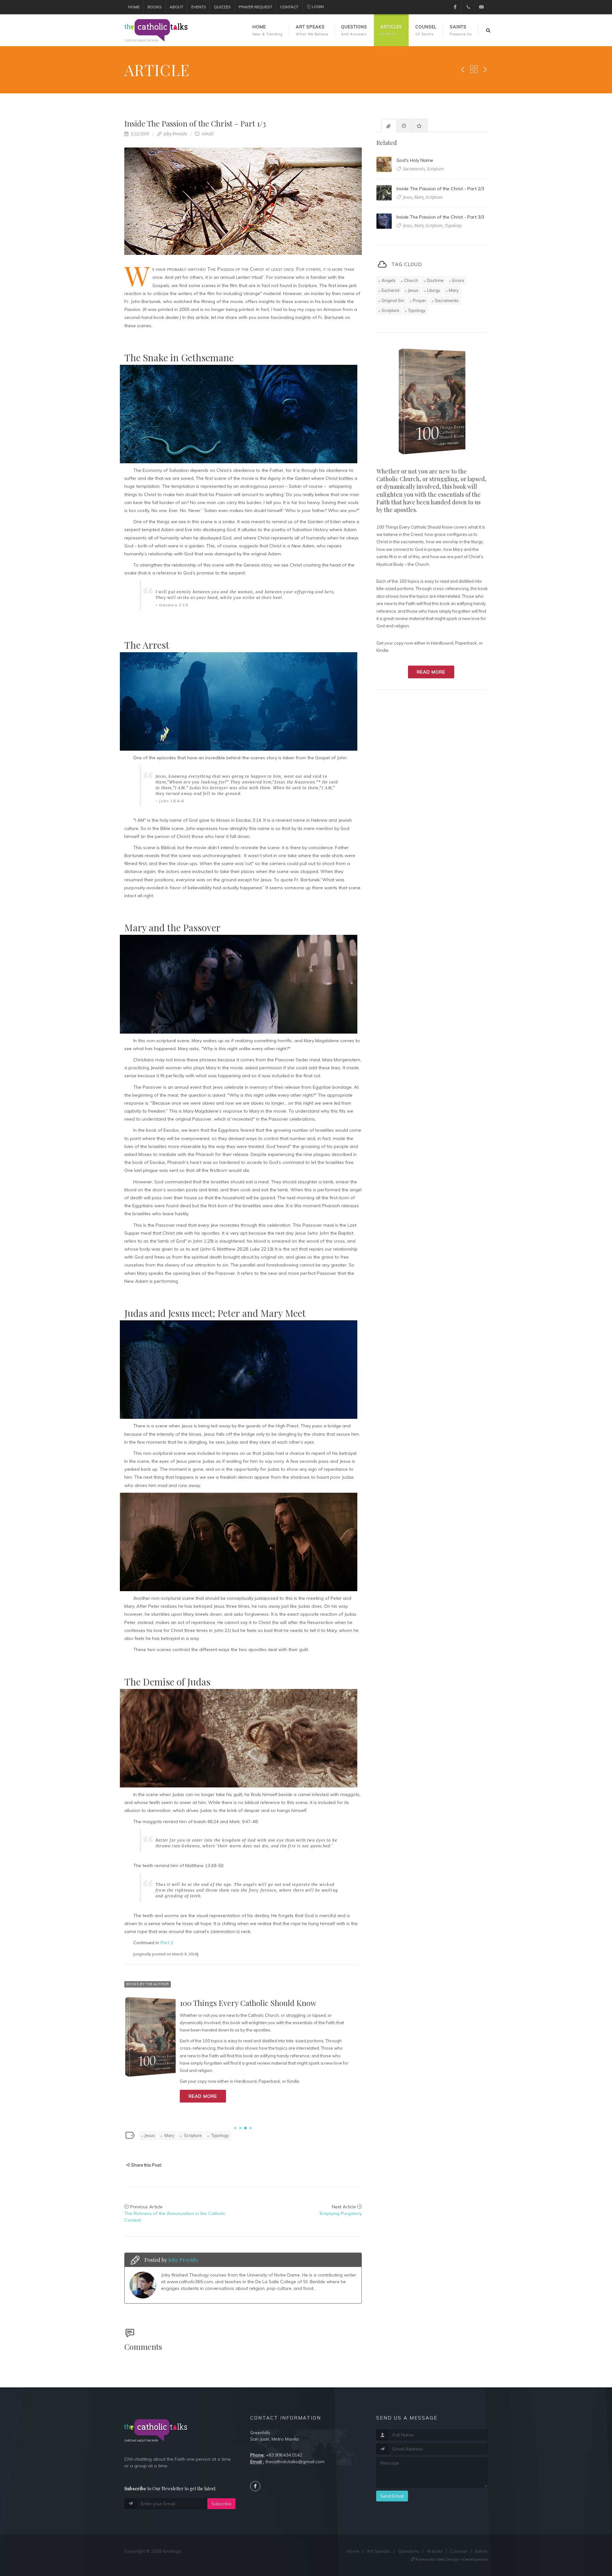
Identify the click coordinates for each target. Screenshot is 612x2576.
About (176, 7)
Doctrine (435, 280)
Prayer (419, 300)
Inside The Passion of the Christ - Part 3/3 (440, 217)
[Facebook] (455, 7)
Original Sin (393, 300)
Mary (169, 2135)
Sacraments (447, 300)
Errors (458, 280)
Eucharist (390, 290)
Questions (409, 2551)
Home (134, 7)
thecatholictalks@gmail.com (295, 2462)
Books (155, 7)
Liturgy (434, 290)
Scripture (192, 2135)
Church (411, 280)
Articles (435, 2551)
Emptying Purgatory (341, 2213)
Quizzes (222, 7)
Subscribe (221, 2504)
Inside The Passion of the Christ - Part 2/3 (440, 189)
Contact (289, 7)
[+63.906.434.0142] (468, 7)
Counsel (459, 2551)
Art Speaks (379, 2551)
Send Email (392, 2496)
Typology (220, 2135)
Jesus (150, 2135)
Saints (481, 2551)
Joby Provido (175, 134)
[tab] (389, 125)
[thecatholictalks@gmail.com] (481, 7)
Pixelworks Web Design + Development (451, 2559)
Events (199, 7)
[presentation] (389, 126)
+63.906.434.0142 (284, 2455)
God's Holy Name (415, 160)
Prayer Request (255, 7)
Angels (389, 280)
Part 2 (167, 1943)
